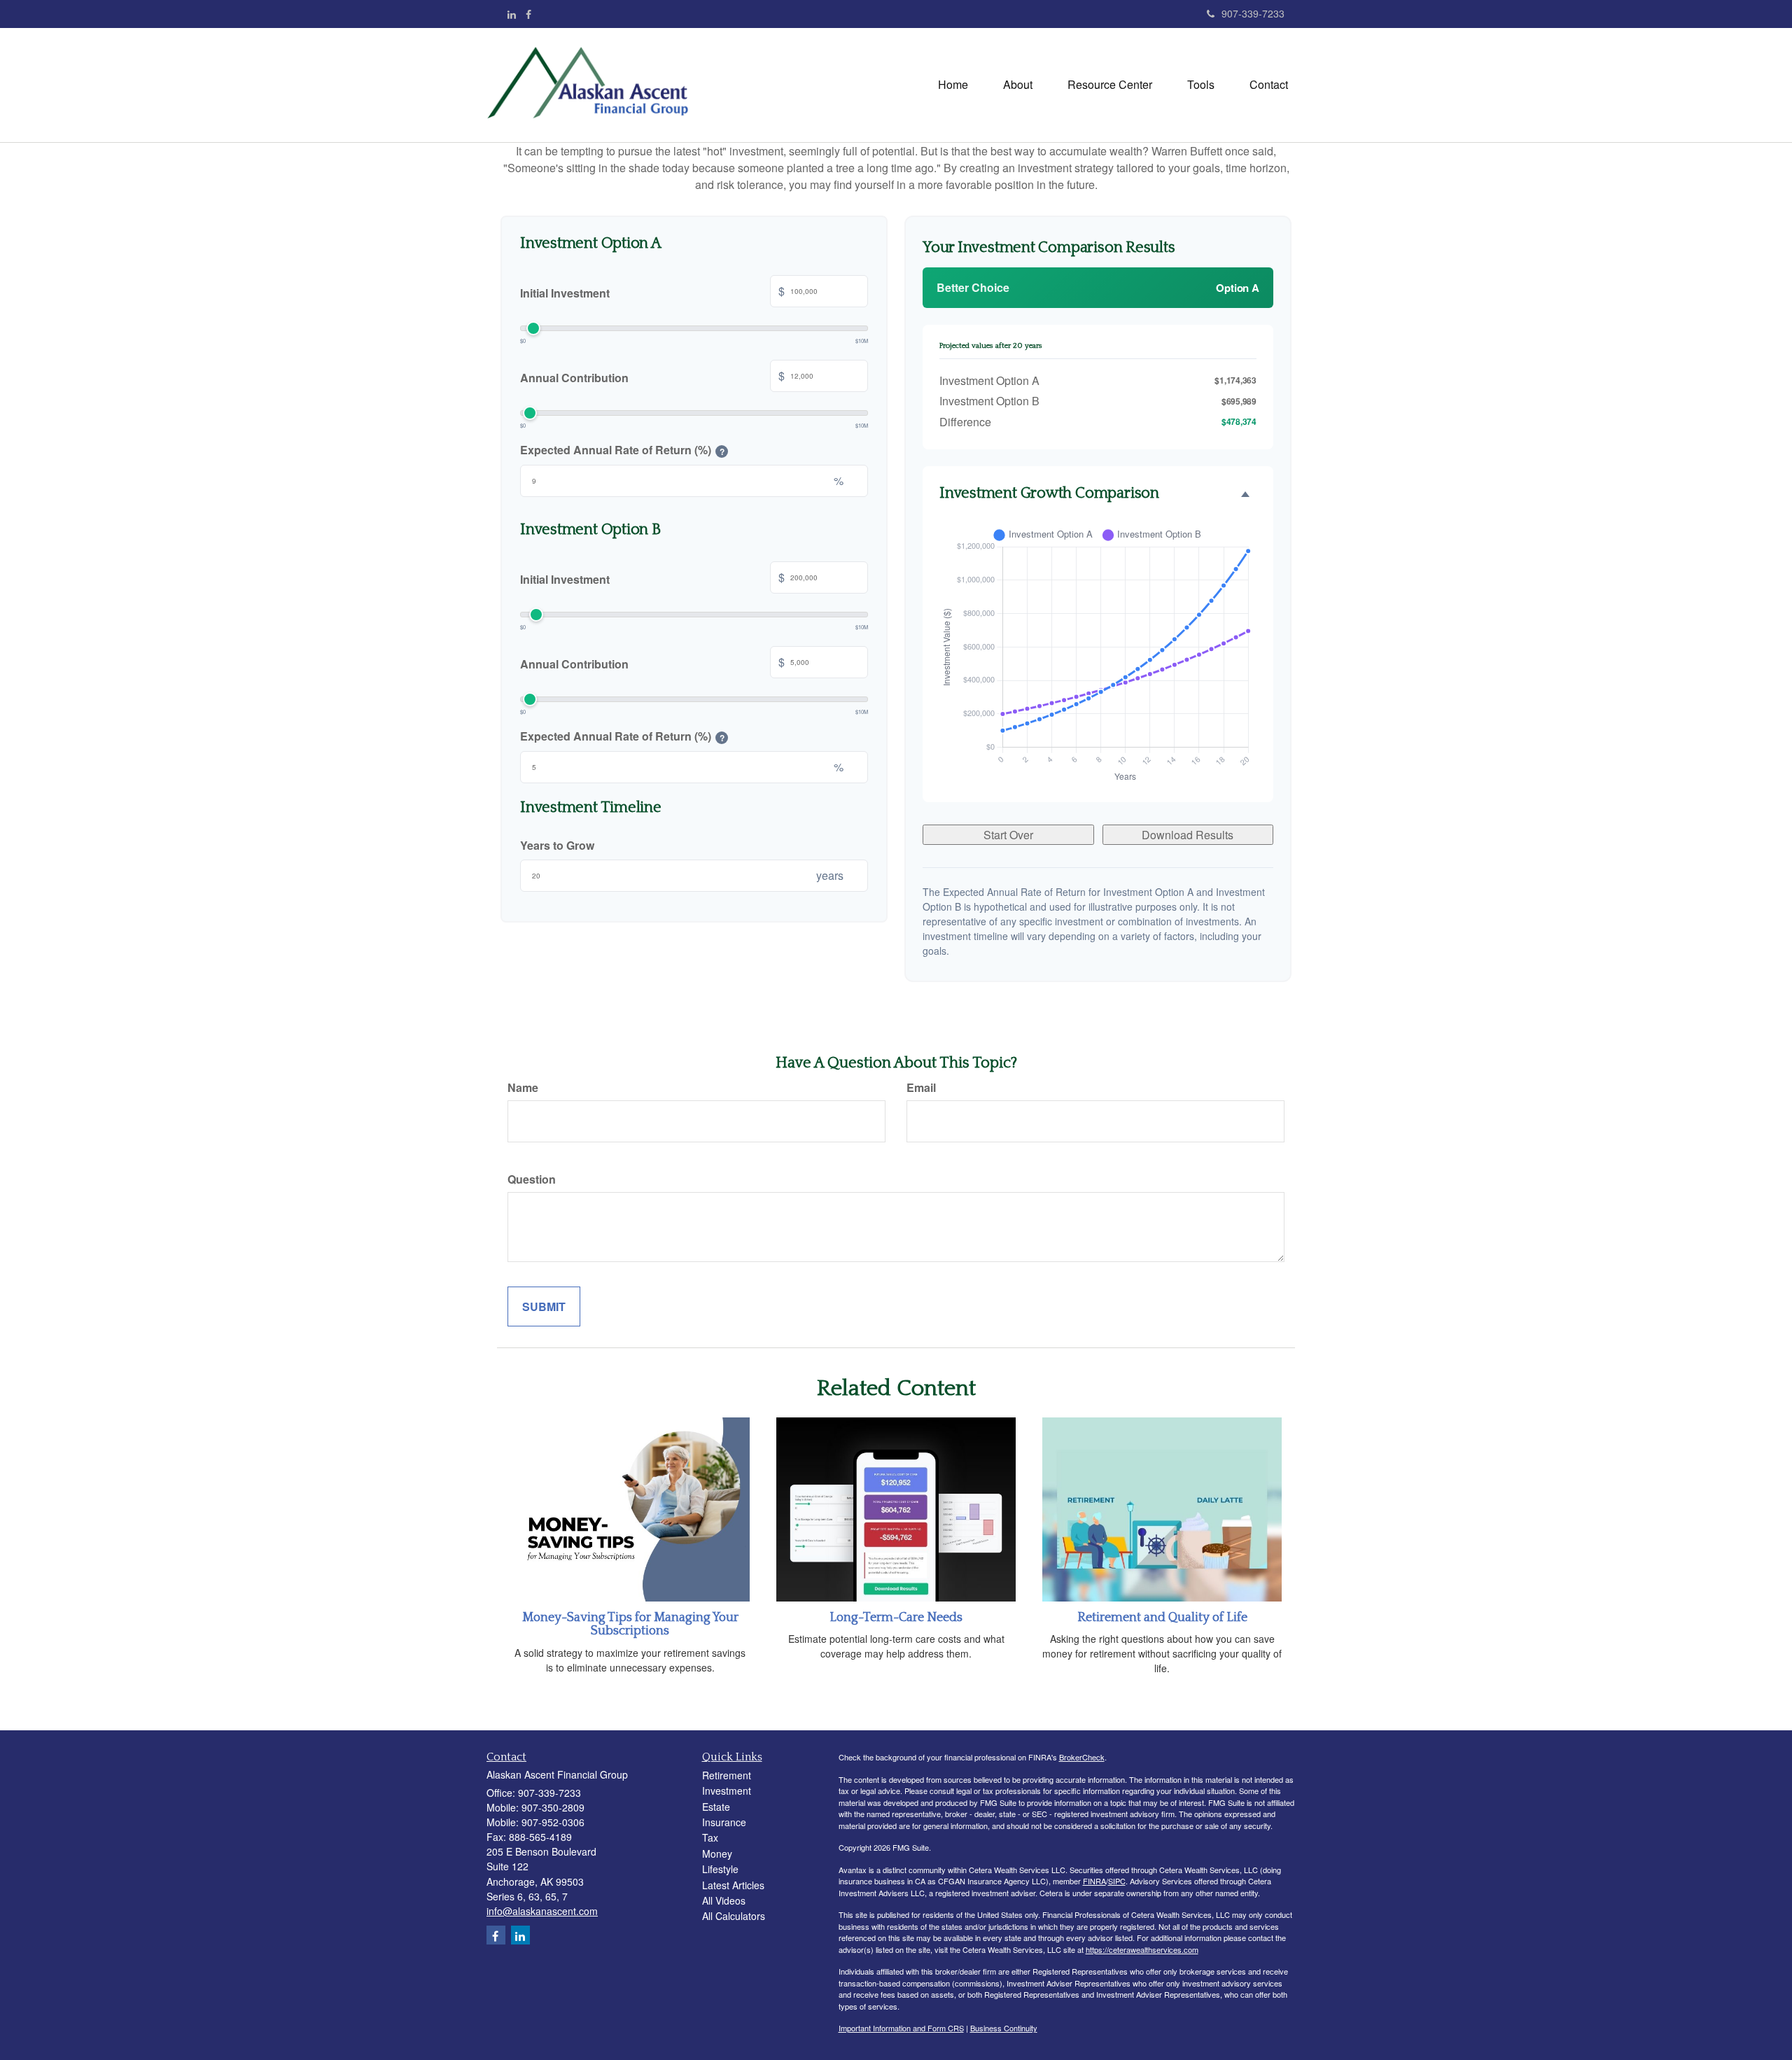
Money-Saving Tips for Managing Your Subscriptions (630, 1625)
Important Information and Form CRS (901, 2028)
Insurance (724, 1822)
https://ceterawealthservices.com (1142, 1949)
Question (532, 1179)
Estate (716, 1807)
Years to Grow (557, 845)
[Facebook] (528, 14)
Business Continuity (1004, 2028)
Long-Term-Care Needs (896, 1618)
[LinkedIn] (512, 14)
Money (717, 1854)
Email (921, 1087)
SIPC (1117, 1881)
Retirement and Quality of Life (1162, 1618)
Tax (710, 1837)
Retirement (727, 1775)
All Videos (724, 1900)
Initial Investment (652, 292)
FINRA (1094, 1881)
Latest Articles (733, 1885)
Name (523, 1087)
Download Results (1188, 835)
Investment (727, 1791)
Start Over (1008, 835)
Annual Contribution (652, 376)
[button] (1018, 85)
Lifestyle (720, 1869)
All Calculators (734, 1916)
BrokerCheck (1082, 1757)
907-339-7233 (1253, 13)
